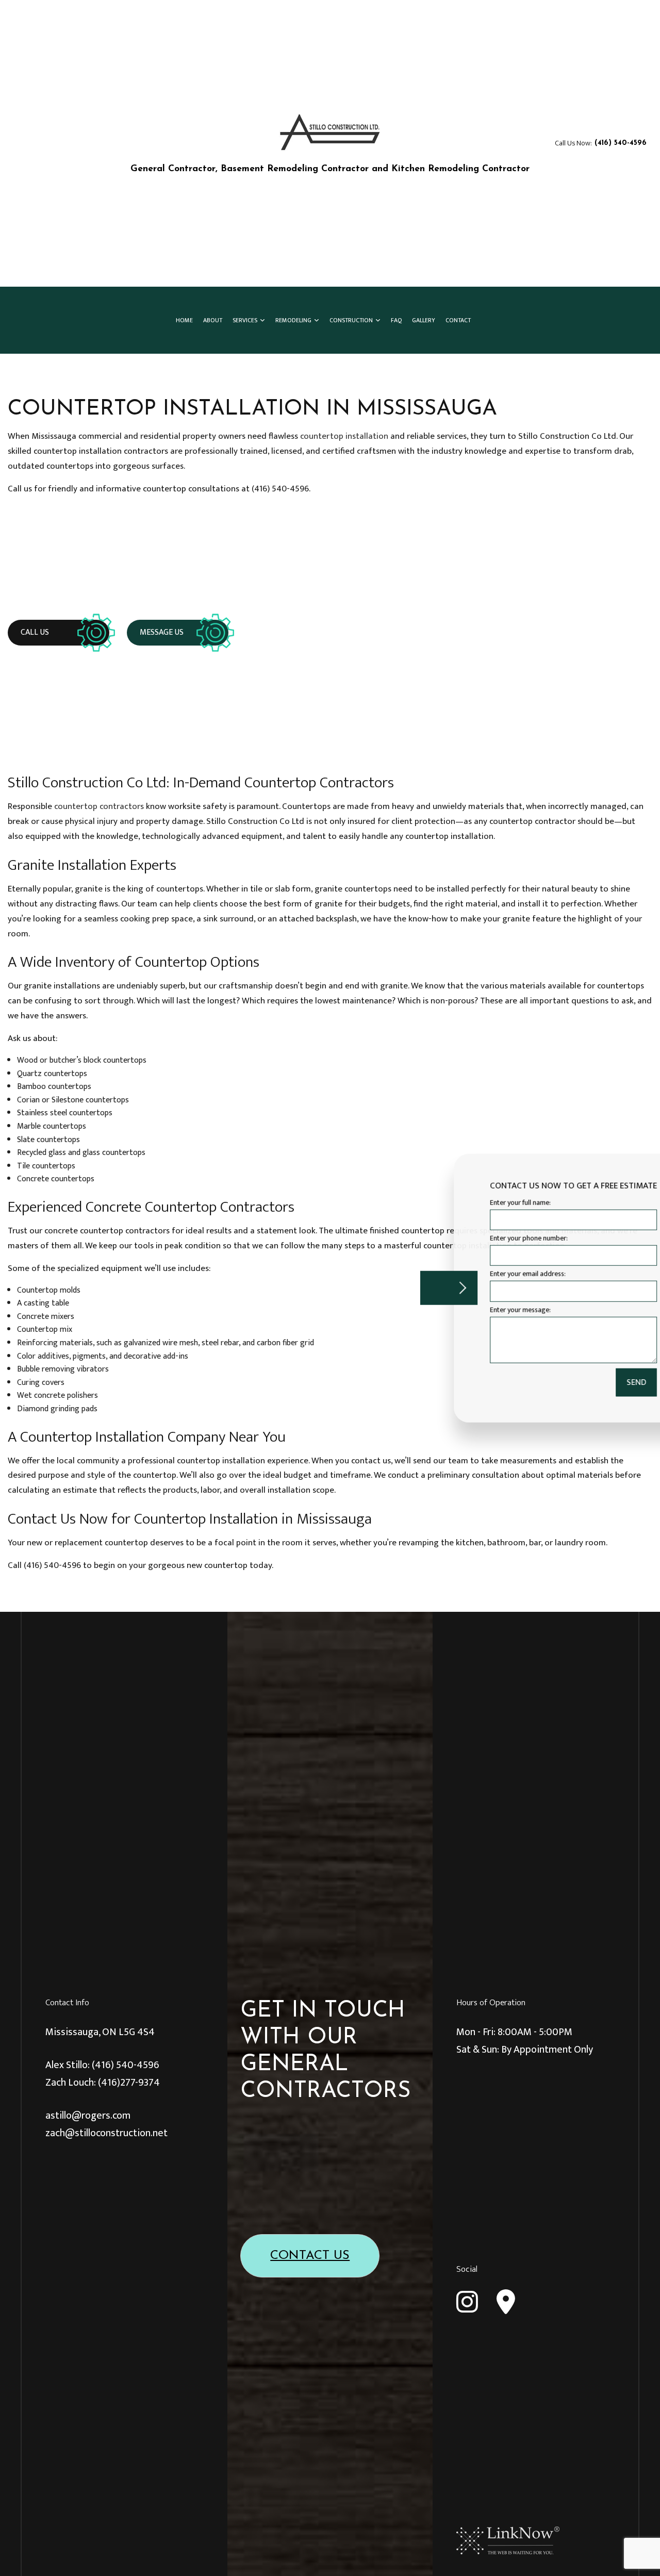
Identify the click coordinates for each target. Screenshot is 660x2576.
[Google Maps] (506, 2302)
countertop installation (344, 436)
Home (184, 320)
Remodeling (293, 320)
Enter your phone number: (482, 1238)
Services (245, 320)
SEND (590, 1382)
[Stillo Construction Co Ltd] (330, 132)
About (213, 320)
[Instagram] (467, 2302)
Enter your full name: (474, 1203)
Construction (351, 320)
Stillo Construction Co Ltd (215, 156)
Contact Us (310, 2256)
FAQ (396, 320)
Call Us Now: (601, 143)
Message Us (162, 632)
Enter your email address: (481, 1274)
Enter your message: (474, 1309)
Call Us (35, 632)
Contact (458, 320)
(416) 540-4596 (126, 2065)
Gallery (424, 320)
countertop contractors (99, 806)
